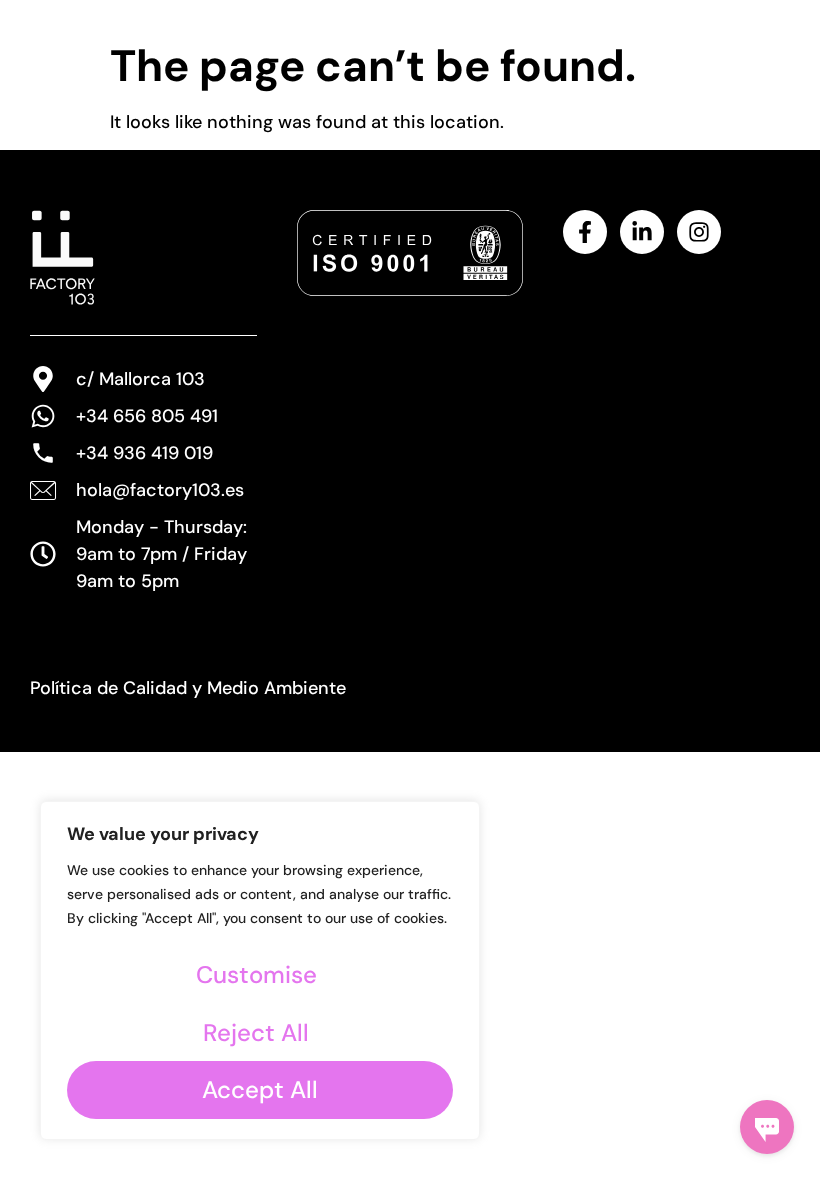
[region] (260, 970)
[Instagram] (699, 232)
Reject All (256, 1032)
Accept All (260, 1089)
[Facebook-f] (585, 232)
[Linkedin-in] (642, 232)
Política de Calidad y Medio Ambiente (188, 688)
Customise (256, 974)
